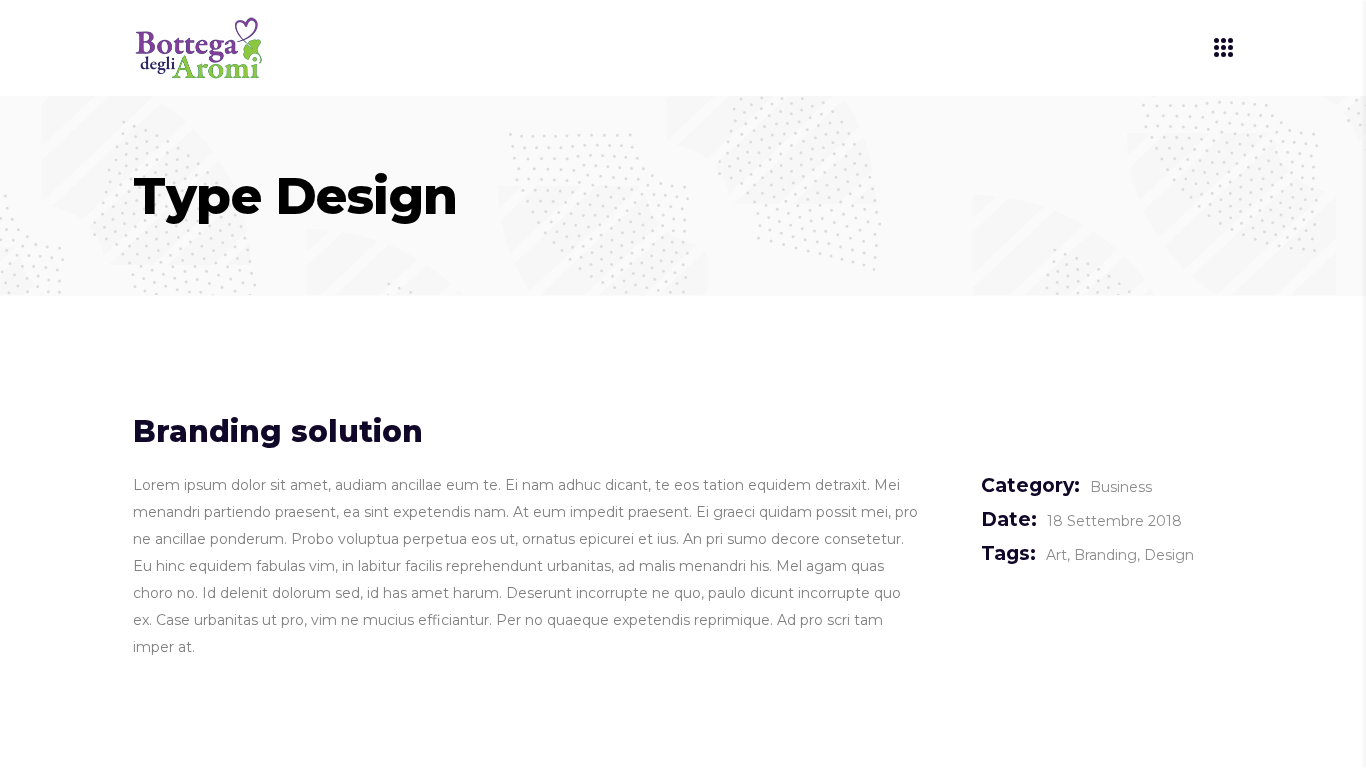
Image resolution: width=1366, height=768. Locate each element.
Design (1169, 555)
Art (1056, 555)
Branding (1105, 555)
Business (1121, 487)
